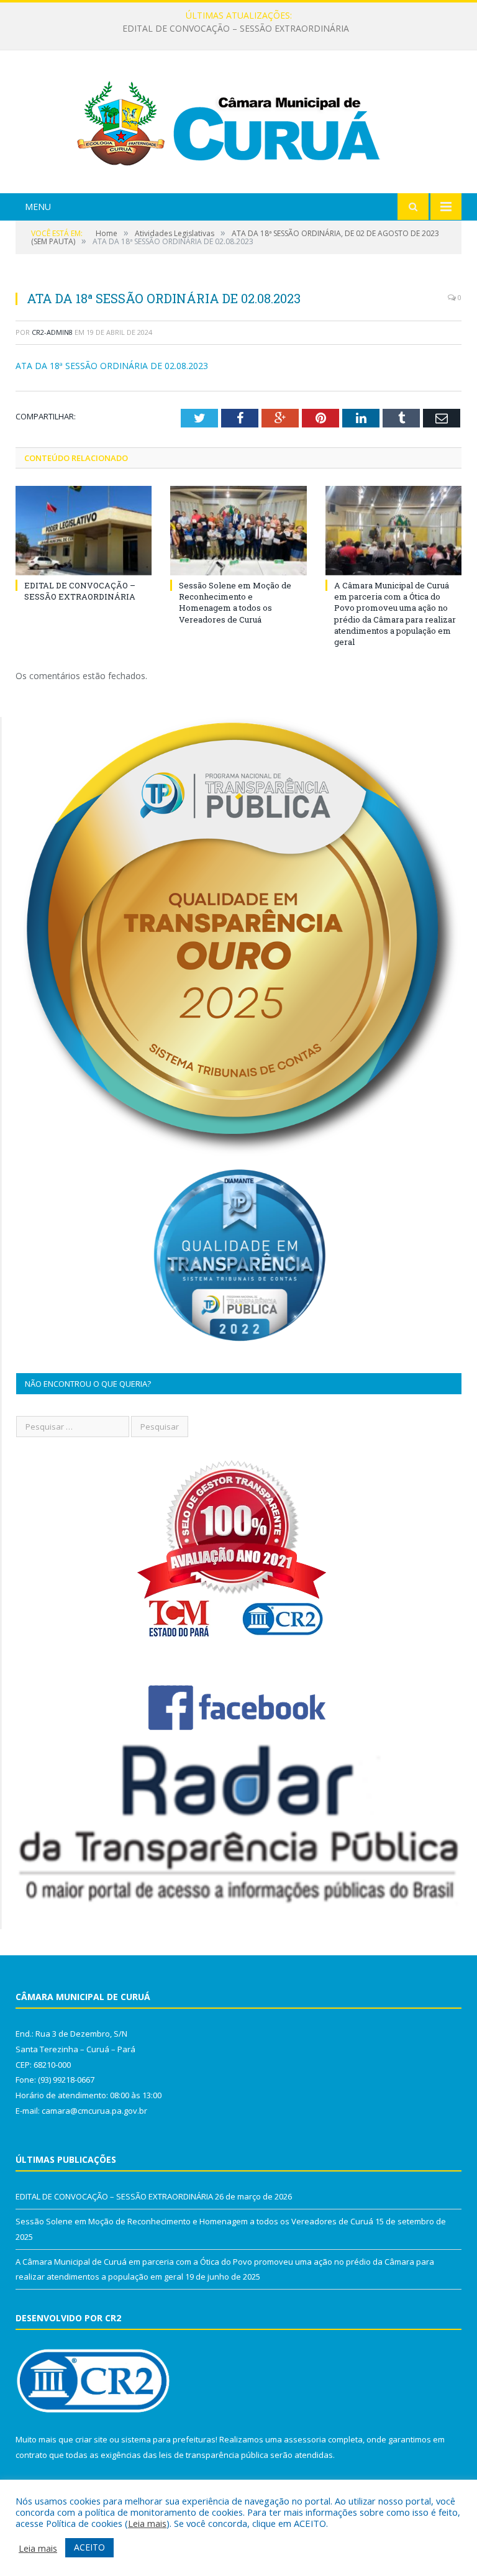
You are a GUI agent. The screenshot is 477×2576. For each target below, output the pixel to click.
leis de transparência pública (214, 2455)
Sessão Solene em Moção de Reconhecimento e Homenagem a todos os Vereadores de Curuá (236, 29)
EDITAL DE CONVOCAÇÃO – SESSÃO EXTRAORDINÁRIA (80, 591)
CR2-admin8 (52, 332)
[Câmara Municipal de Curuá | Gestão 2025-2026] (238, 123)
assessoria (305, 2439)
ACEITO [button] (89, 2547)
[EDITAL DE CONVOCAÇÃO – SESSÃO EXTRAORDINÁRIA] (84, 530)
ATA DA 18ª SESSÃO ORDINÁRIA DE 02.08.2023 (112, 366)
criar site (91, 2439)
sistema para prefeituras (168, 2439)
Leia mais (147, 2523)
